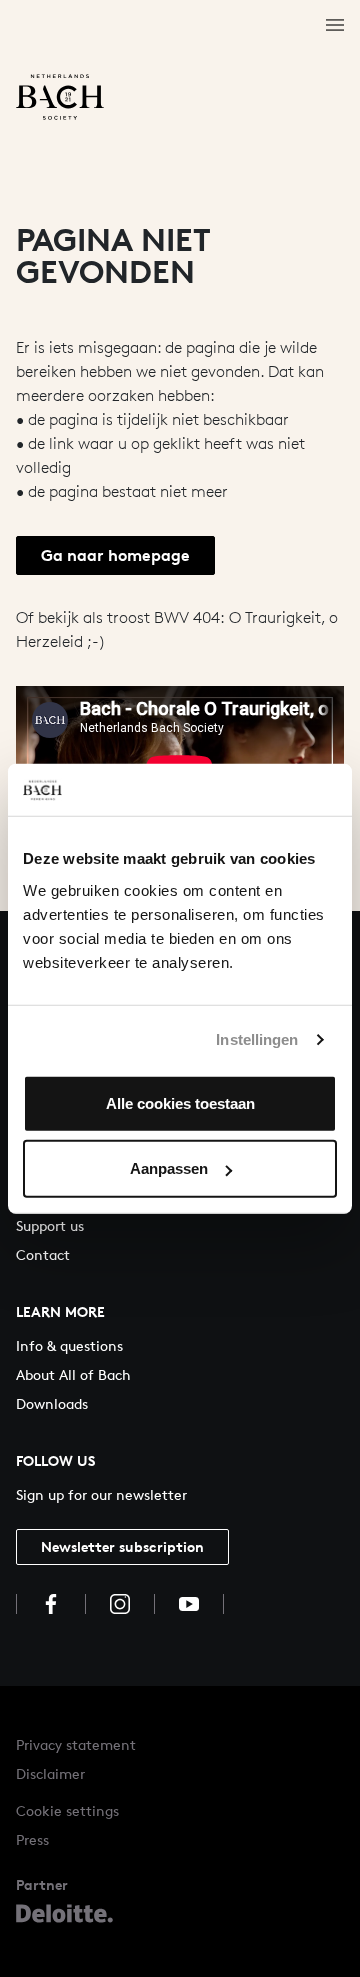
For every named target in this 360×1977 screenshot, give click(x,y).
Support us (50, 1225)
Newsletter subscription (122, 1546)
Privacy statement (76, 1744)
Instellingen (257, 1039)
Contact (43, 1254)
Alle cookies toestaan (180, 1102)
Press (32, 1839)
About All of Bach (73, 1374)
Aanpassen (169, 1168)
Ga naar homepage (115, 555)
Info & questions (69, 1345)
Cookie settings (67, 1810)
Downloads (52, 1403)
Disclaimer (50, 1773)
